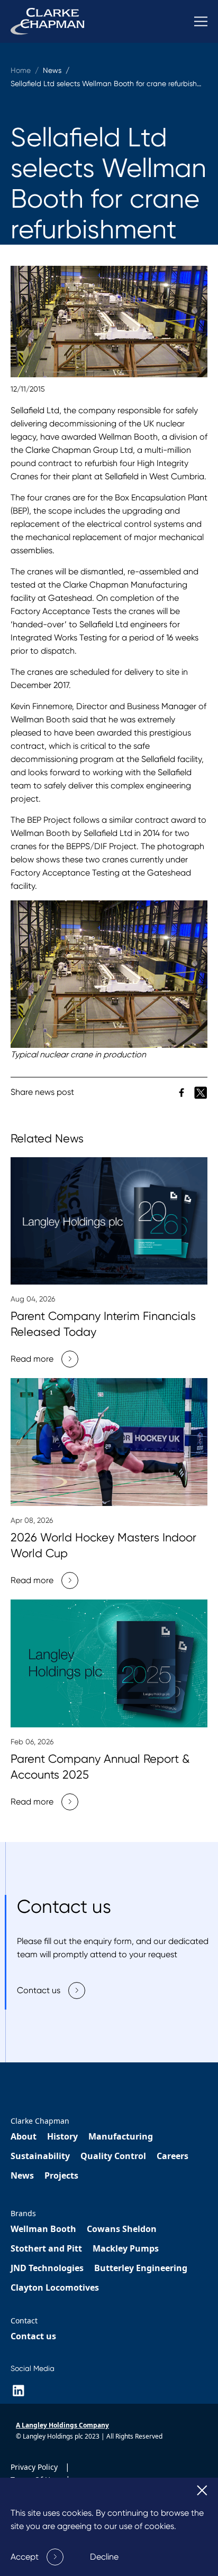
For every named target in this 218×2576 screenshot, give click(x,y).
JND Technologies (47, 2268)
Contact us (33, 2336)
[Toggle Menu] (201, 21)
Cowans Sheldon (122, 2229)
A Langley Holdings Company (62, 2425)
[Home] (48, 21)
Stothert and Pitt (46, 2248)
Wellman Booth (43, 2229)
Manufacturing (121, 2136)
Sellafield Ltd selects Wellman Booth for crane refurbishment (112, 83)
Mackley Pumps (126, 2248)
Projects (61, 2175)
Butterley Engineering (141, 2268)
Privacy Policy (35, 2467)
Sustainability (40, 2156)
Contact (24, 2321)
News (22, 2175)
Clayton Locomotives (55, 2287)
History (62, 2136)
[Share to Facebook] (183, 1092)
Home (21, 70)
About (24, 2136)
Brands (23, 2213)
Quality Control (113, 2156)
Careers (172, 2156)
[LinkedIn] (18, 2391)
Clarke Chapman (40, 2121)
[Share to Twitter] (201, 1092)
